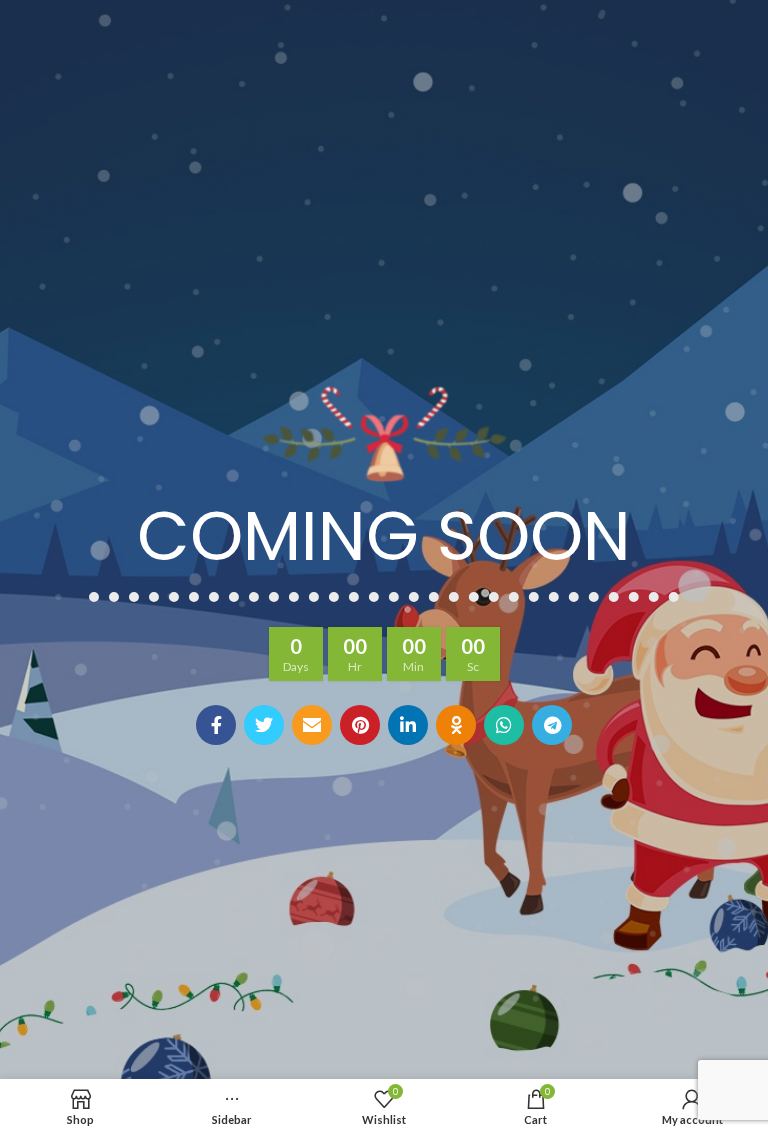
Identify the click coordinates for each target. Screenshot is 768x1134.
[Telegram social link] (552, 725)
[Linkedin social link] (408, 725)
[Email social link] (312, 725)
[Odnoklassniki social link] (456, 725)
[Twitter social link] (264, 725)
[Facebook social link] (216, 725)
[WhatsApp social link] (504, 725)
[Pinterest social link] (360, 725)
